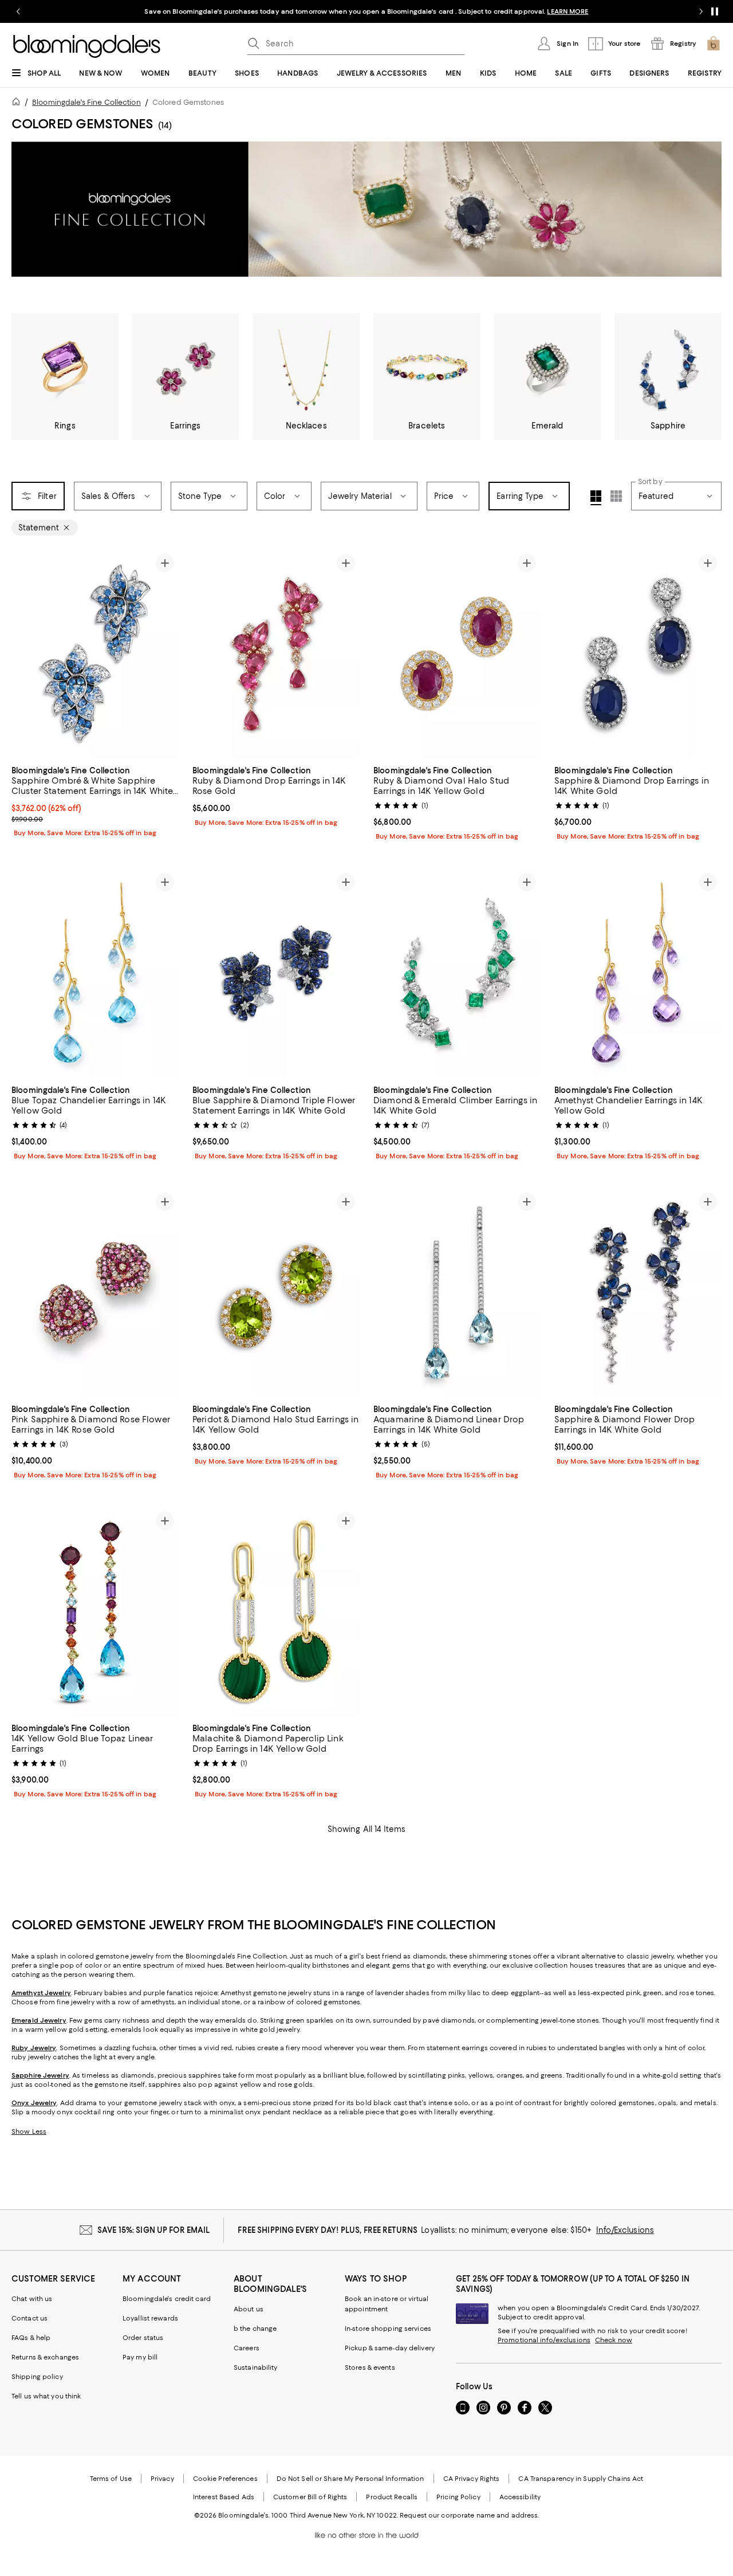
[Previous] (25, 654)
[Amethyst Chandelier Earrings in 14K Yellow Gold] (638, 973)
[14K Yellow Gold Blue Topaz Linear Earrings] (95, 1612)
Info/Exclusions (625, 2230)
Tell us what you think (46, 2396)
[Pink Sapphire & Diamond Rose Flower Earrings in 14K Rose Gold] (95, 1293)
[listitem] (366, 11)
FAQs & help (31, 2338)
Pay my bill (140, 2357)
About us (249, 2309)
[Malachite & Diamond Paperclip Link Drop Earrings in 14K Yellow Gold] (276, 1612)
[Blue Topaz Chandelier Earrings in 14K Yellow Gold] (95, 973)
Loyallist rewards (150, 2318)
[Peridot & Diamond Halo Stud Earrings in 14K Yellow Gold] (276, 1293)
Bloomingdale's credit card (167, 2299)
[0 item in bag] (714, 44)
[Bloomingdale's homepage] (18, 103)
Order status (143, 2338)
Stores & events (370, 2367)
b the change (255, 2329)
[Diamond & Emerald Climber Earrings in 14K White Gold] (457, 973)
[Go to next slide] (701, 11)
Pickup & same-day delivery (390, 2348)
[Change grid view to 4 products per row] (596, 498)
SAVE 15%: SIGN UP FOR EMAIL (154, 2230)
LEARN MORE (568, 11)
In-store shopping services (388, 2329)
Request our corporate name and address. (469, 2515)
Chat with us (32, 2299)
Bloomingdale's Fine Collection (86, 102)
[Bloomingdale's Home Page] (87, 46)
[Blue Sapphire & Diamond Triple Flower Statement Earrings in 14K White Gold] (276, 973)
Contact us (29, 2318)
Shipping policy (37, 2377)
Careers (247, 2348)
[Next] (165, 654)
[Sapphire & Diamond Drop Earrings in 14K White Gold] (638, 654)
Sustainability (256, 2367)
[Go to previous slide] (18, 11)
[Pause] (715, 11)
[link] (95, 800)
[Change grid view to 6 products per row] (616, 496)
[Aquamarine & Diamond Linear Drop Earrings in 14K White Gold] (457, 1293)
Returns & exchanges (45, 2357)
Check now (614, 2340)
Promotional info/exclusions (544, 2340)
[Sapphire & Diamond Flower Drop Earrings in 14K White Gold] (638, 1293)
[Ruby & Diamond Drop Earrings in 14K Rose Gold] (276, 654)
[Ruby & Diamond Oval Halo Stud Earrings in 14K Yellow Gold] (457, 654)
